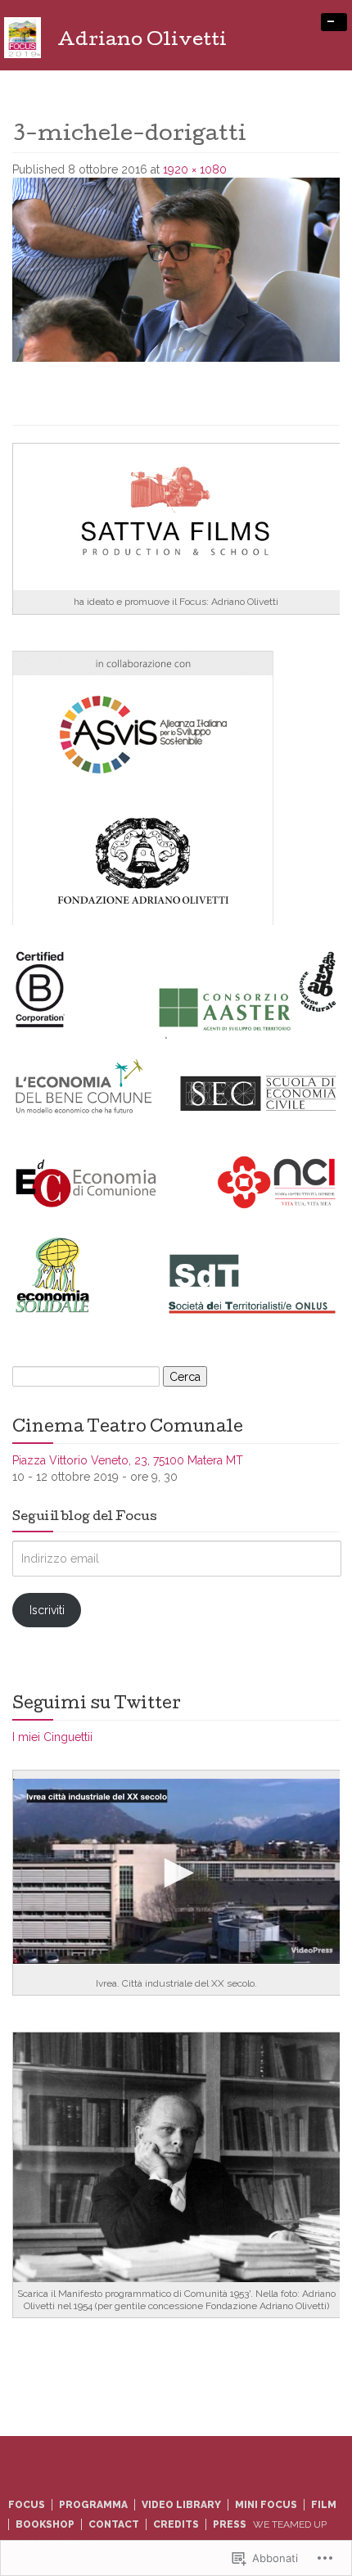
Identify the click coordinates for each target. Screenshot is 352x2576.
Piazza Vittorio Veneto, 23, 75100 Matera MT (128, 1460)
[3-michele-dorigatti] (176, 268)
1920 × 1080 (195, 169)
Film (324, 2505)
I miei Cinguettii (52, 1737)
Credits (176, 2524)
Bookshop (45, 2524)
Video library (181, 2505)
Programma (93, 2505)
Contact (114, 2524)
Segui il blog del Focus (85, 1518)
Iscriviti (47, 1610)
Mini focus (266, 2505)
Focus (27, 2505)
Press (230, 2524)
